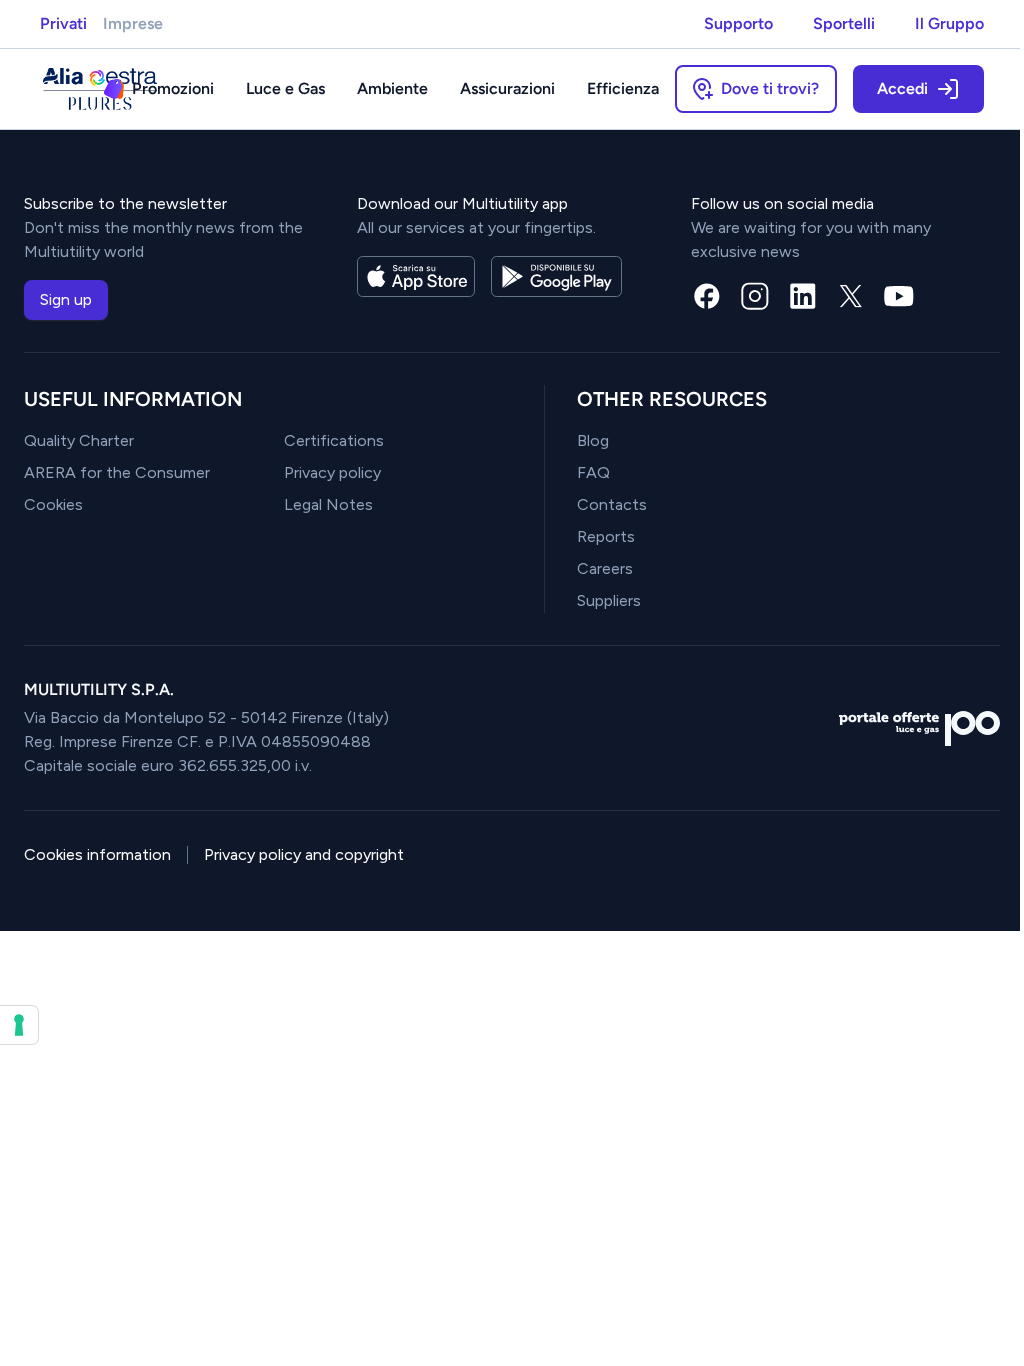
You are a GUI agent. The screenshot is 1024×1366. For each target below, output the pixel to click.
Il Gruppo (949, 23)
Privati (63, 23)
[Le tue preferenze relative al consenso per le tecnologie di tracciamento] (19, 1025)
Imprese (133, 23)
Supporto (738, 23)
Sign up (66, 299)
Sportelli (844, 23)
